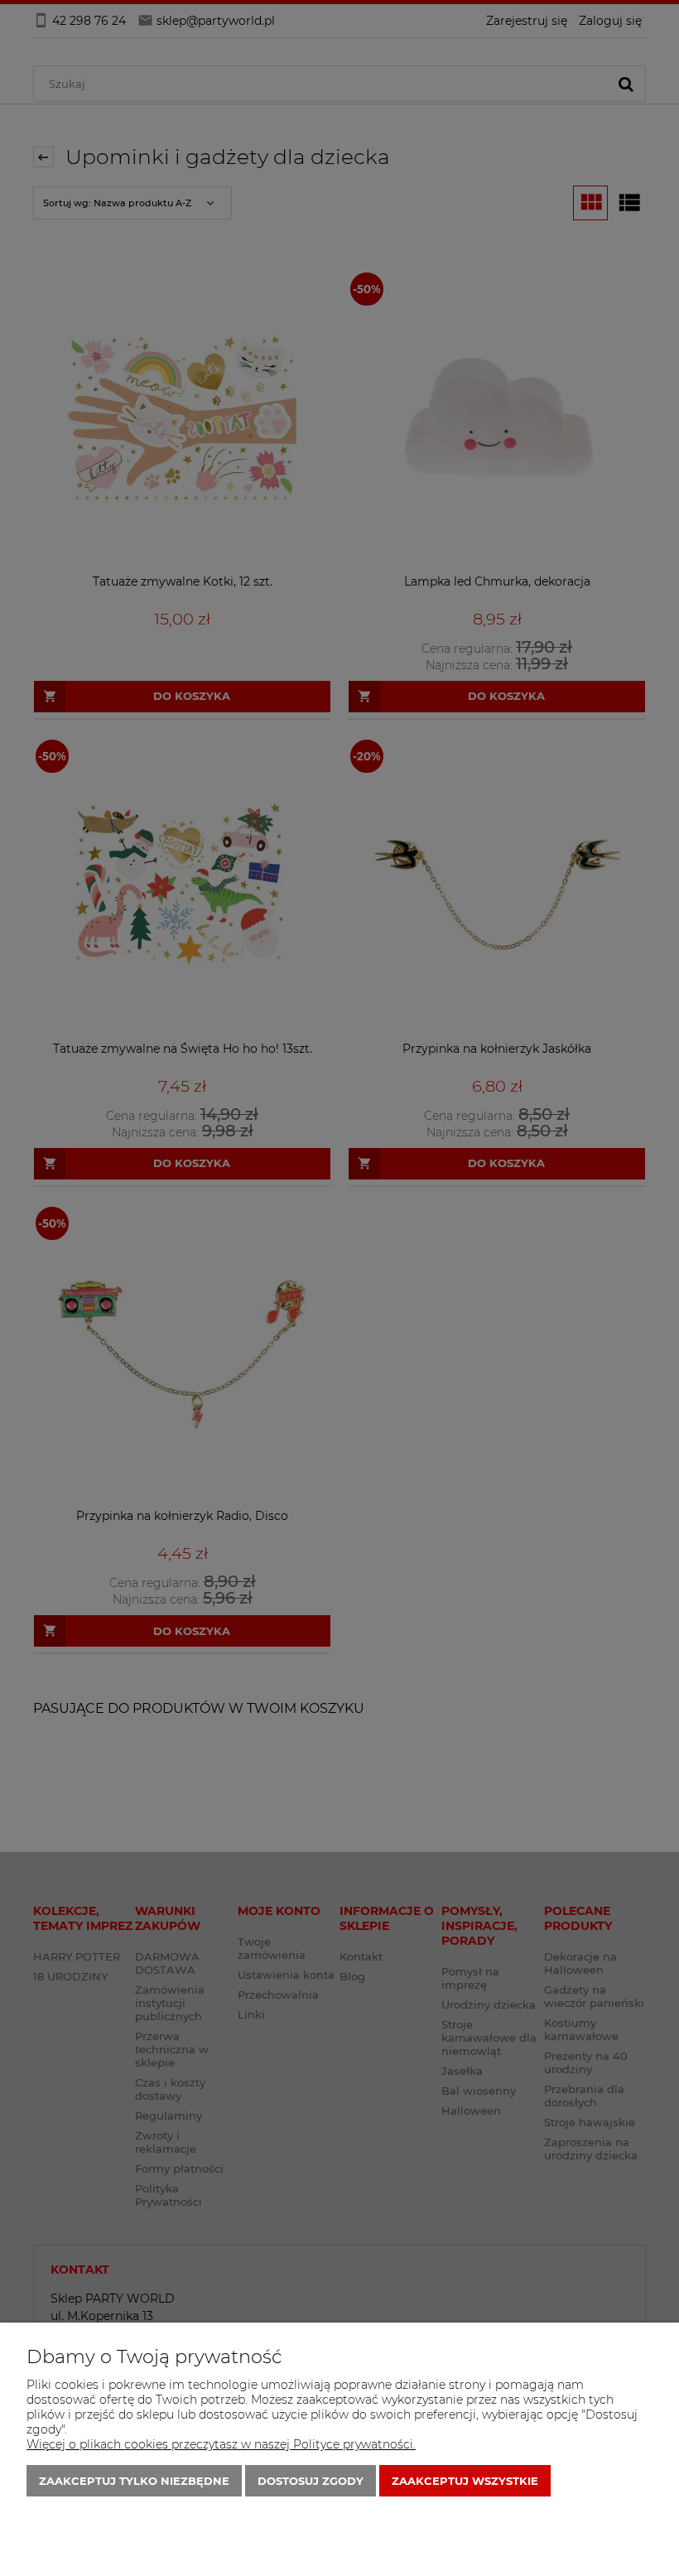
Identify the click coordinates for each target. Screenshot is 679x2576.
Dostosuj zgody (311, 2481)
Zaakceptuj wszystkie (465, 2481)
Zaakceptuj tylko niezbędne (134, 2481)
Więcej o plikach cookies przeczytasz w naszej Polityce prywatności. (221, 2444)
